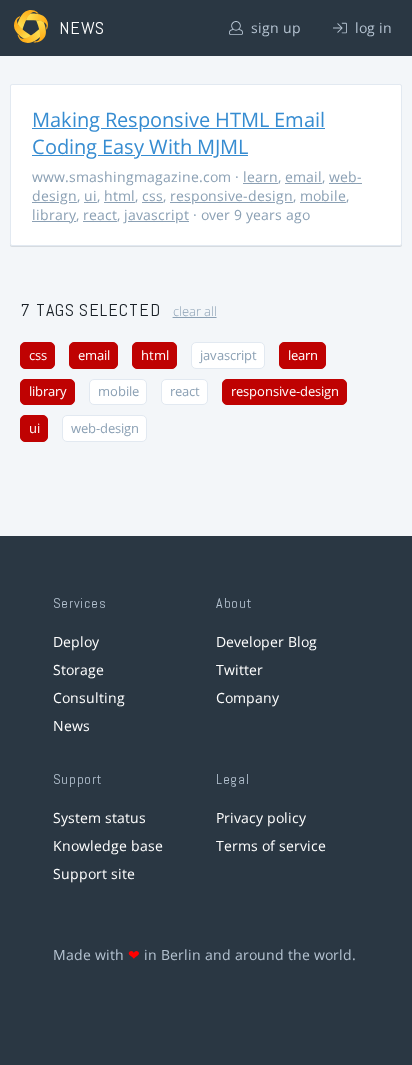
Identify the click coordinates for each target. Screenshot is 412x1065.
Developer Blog (266, 641)
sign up (274, 27)
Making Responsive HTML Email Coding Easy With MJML (178, 133)
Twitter (239, 669)
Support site (94, 873)
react (100, 214)
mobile (323, 195)
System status (99, 817)
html (119, 195)
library (54, 214)
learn (260, 176)
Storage (78, 669)
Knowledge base (108, 845)
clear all (195, 311)
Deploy (76, 641)
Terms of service (271, 845)
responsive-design (231, 195)
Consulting (89, 697)
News (71, 725)
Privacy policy (261, 817)
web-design (105, 428)
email (303, 176)
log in (371, 27)
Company (247, 697)
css (152, 195)
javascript (156, 214)
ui (90, 195)
